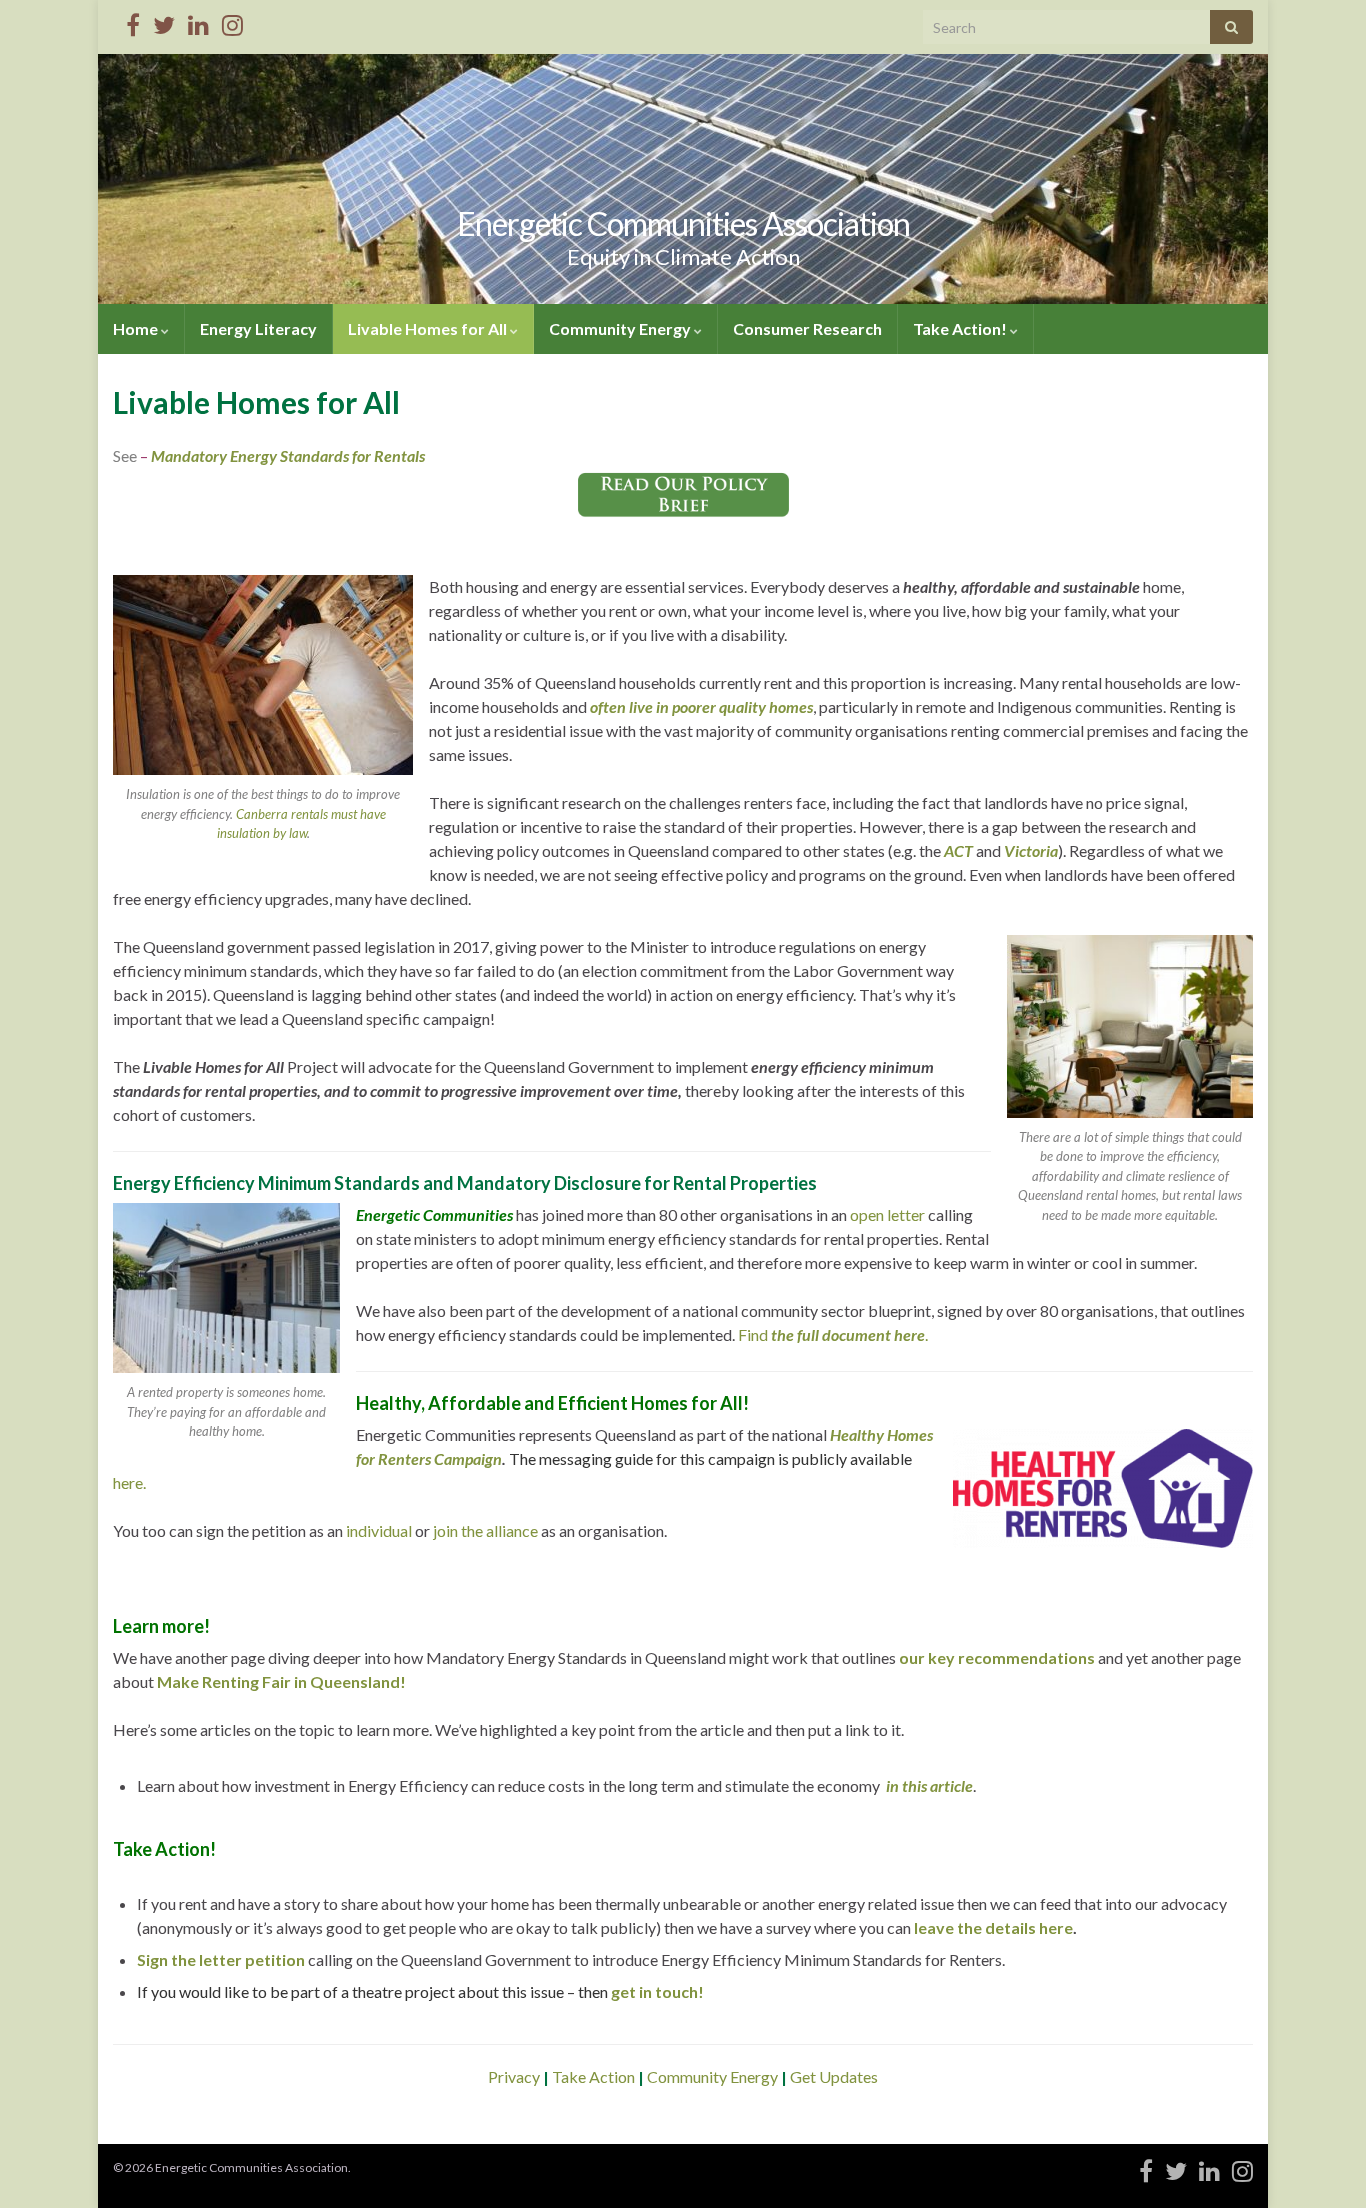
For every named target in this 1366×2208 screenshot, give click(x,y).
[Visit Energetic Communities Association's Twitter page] (164, 21)
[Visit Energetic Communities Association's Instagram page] (232, 21)
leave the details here (993, 1927)
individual (379, 1530)
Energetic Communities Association (683, 223)
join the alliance (485, 1530)
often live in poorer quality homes (701, 706)
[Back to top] (1321, 2163)
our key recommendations (997, 1657)
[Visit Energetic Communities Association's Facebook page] (133, 21)
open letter (887, 1214)
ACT (958, 850)
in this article (928, 1785)
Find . (833, 1334)
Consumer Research (807, 328)
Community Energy (621, 328)
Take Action (593, 2076)
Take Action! (961, 328)
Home (137, 328)
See (126, 455)
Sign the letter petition (221, 1959)
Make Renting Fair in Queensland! (281, 1681)
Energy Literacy (258, 328)
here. (129, 1482)
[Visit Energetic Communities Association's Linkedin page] (198, 21)
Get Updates (832, 2076)
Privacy (515, 2076)
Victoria (1031, 850)
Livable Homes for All (429, 328)
